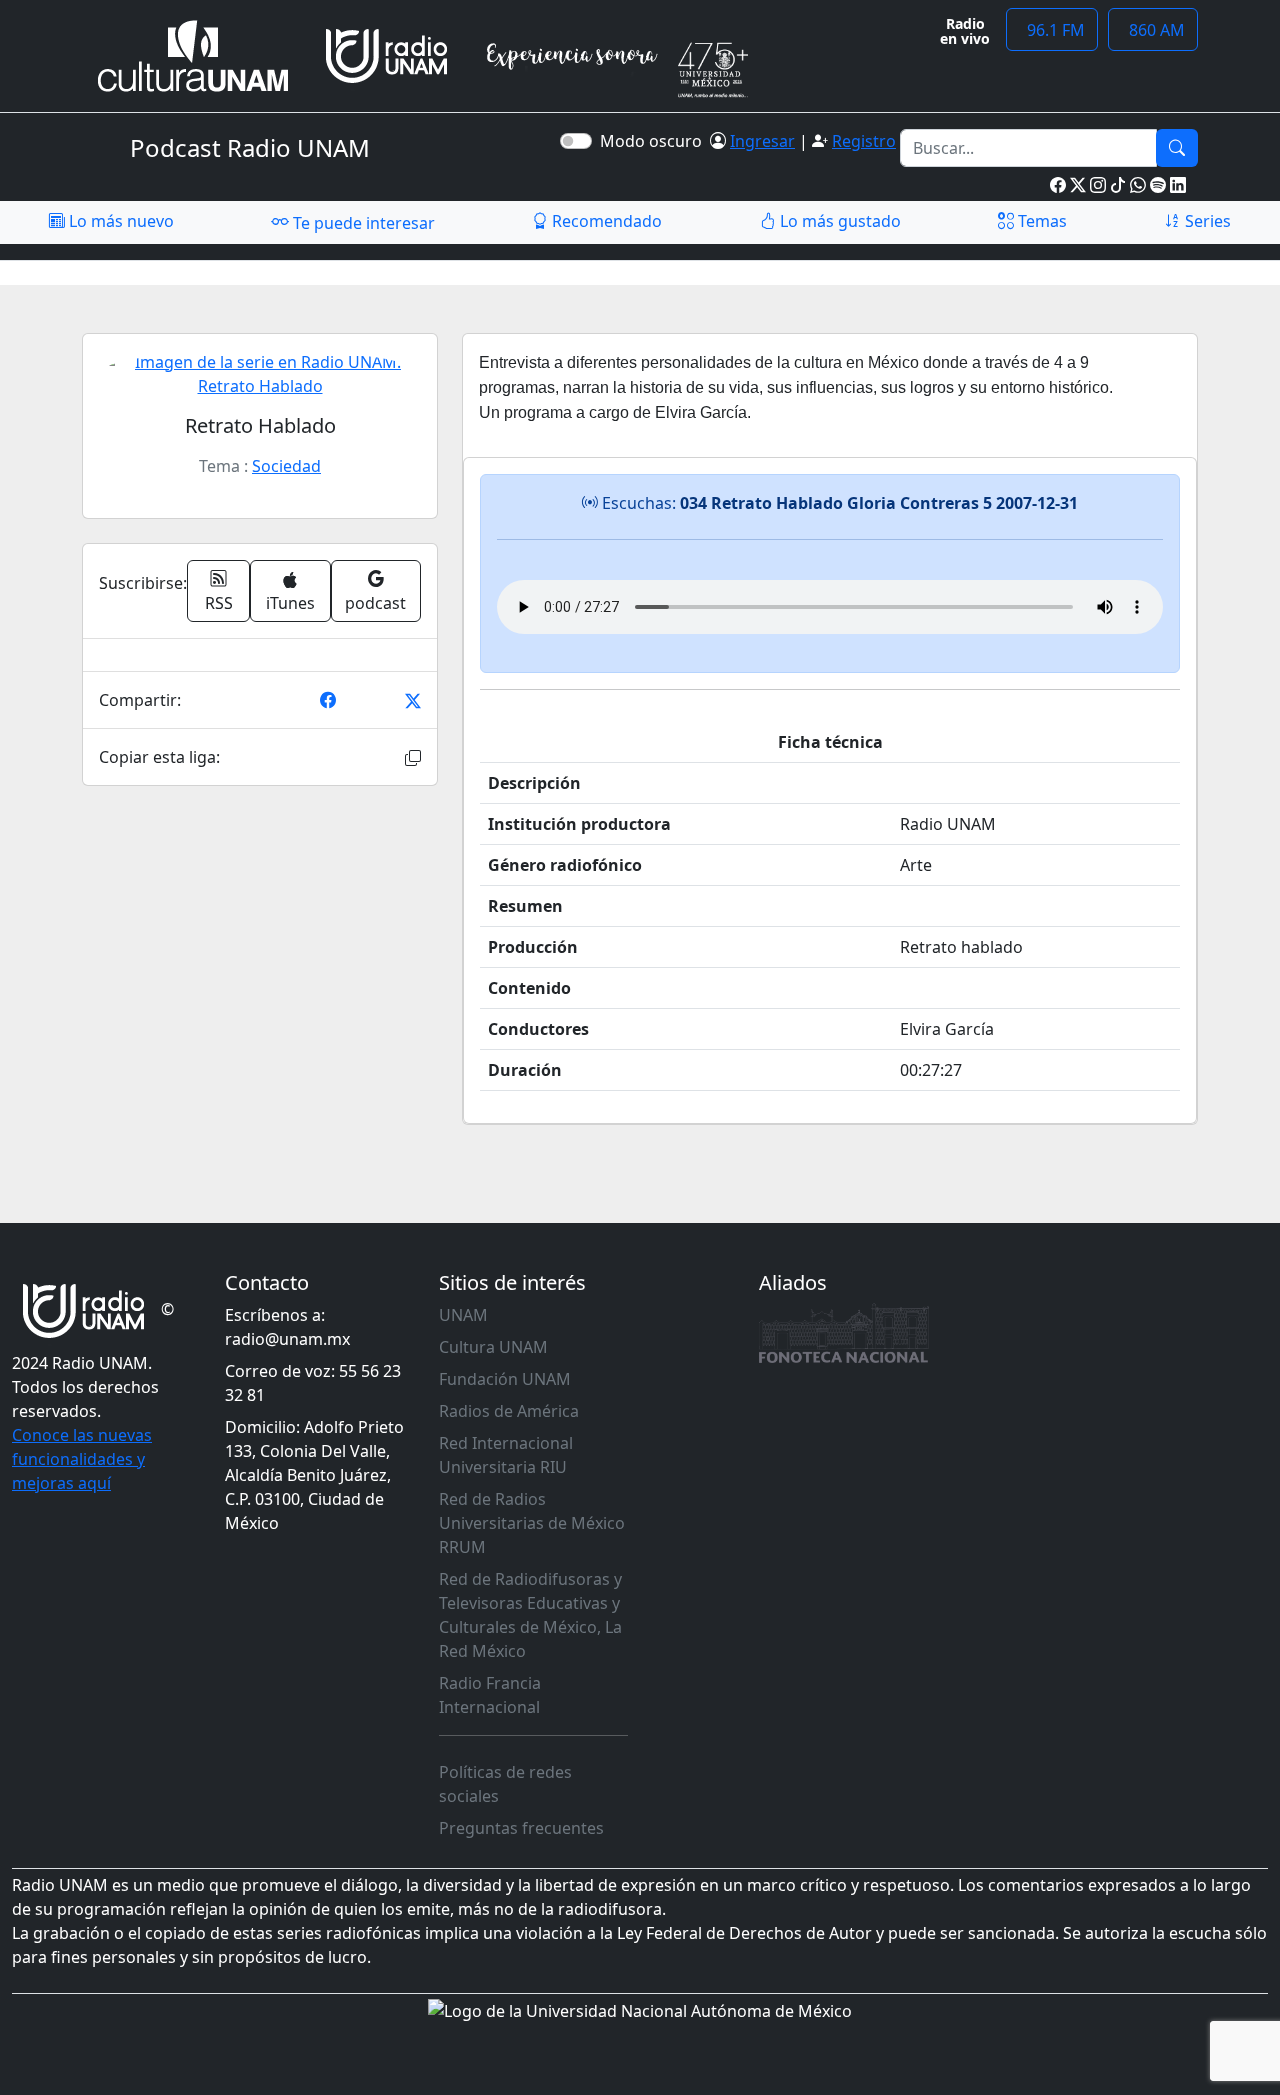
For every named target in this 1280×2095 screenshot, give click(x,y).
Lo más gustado (838, 221)
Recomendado (605, 221)
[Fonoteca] (844, 1333)
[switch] (576, 141)
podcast (375, 603)
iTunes (290, 603)
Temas (1040, 221)
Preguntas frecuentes (521, 1828)
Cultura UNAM (493, 1347)
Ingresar (762, 141)
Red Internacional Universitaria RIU (506, 1455)
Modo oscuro (655, 141)
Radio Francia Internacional (490, 1695)
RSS (219, 603)
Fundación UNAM (505, 1379)
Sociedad (286, 466)
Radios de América (509, 1411)
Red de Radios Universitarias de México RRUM (532, 1523)
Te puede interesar (362, 223)
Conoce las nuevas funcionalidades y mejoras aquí (82, 1459)
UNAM (463, 1315)
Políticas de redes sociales (505, 1784)
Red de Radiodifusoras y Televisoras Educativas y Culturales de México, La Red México (530, 1615)
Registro (864, 141)
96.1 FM (1052, 30)
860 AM (1153, 30)
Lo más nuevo (119, 221)
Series (1206, 221)
